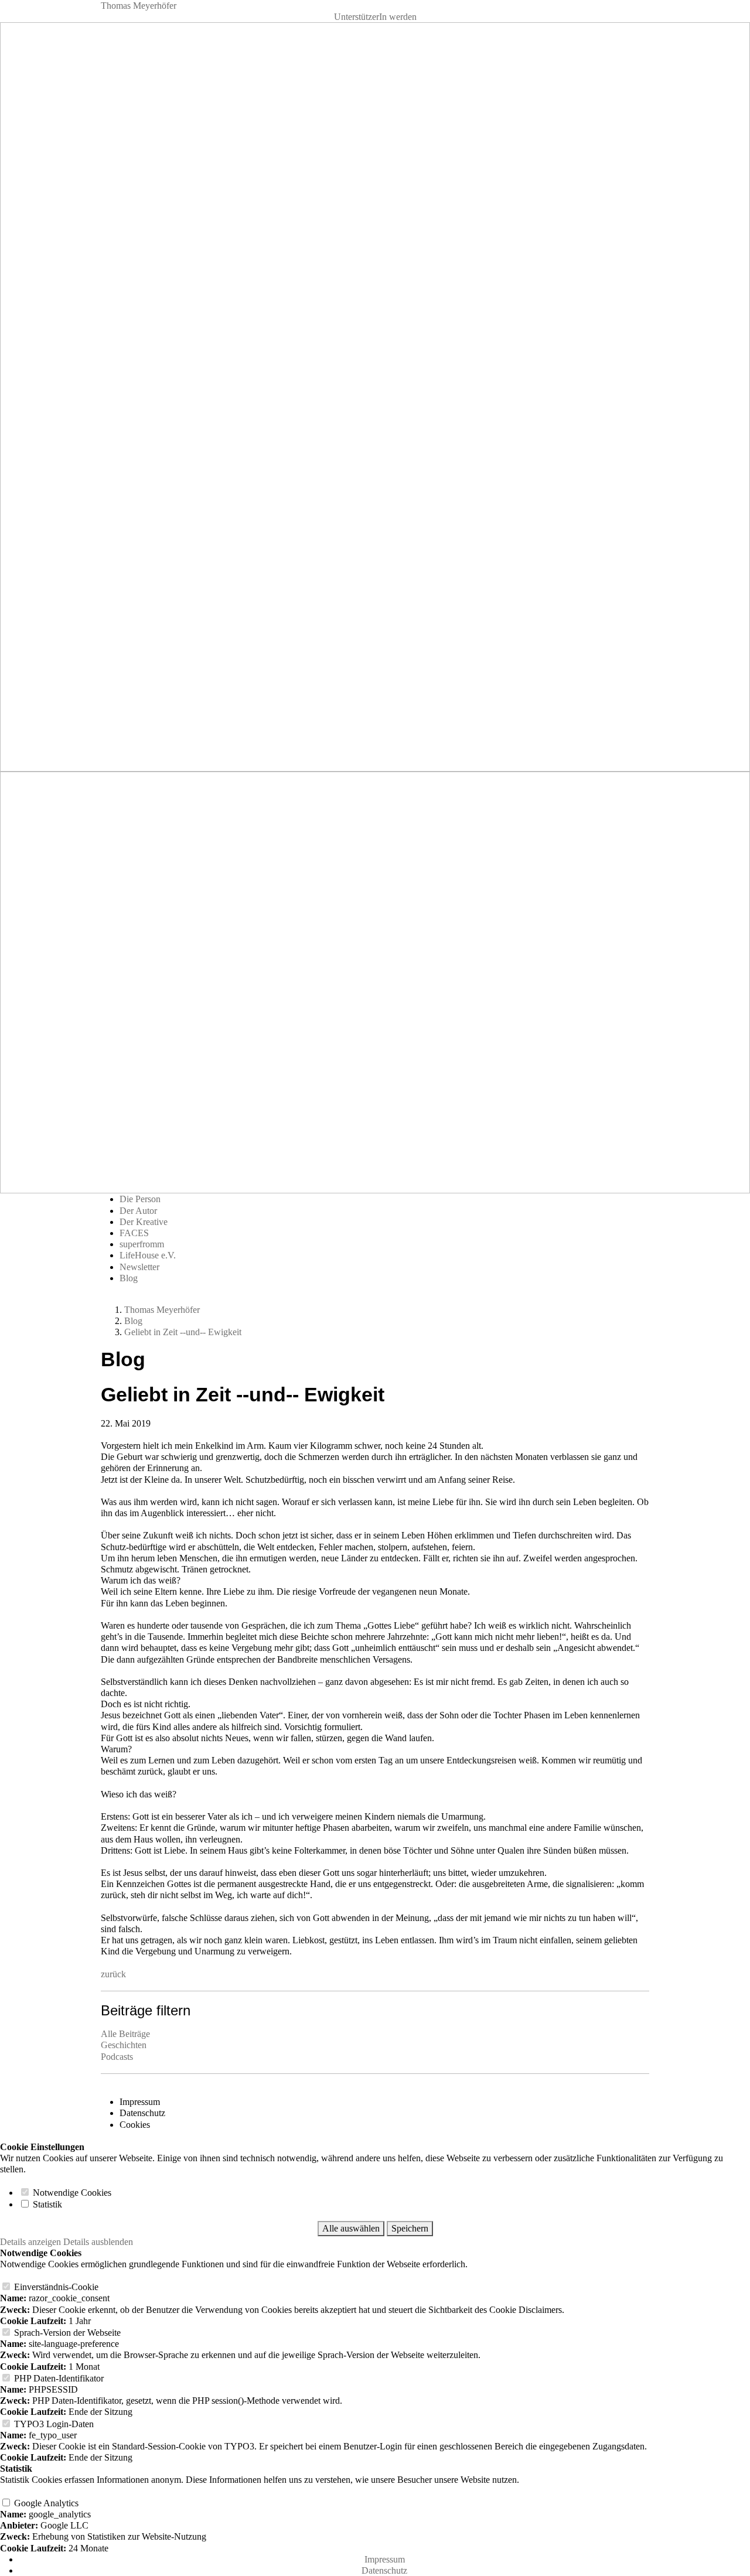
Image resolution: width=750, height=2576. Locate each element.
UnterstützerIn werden (375, 17)
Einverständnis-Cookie (55, 2287)
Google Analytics (45, 2503)
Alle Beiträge (125, 2034)
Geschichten (124, 2045)
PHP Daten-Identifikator (58, 2378)
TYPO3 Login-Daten (53, 2424)
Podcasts (117, 2057)
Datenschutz (142, 2113)
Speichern (410, 2228)
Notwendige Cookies (71, 2193)
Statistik (46, 2204)
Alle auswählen (351, 2228)
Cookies (135, 2125)
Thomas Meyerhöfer (139, 6)
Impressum (140, 2102)
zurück (113, 1974)
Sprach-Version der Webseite (66, 2333)
